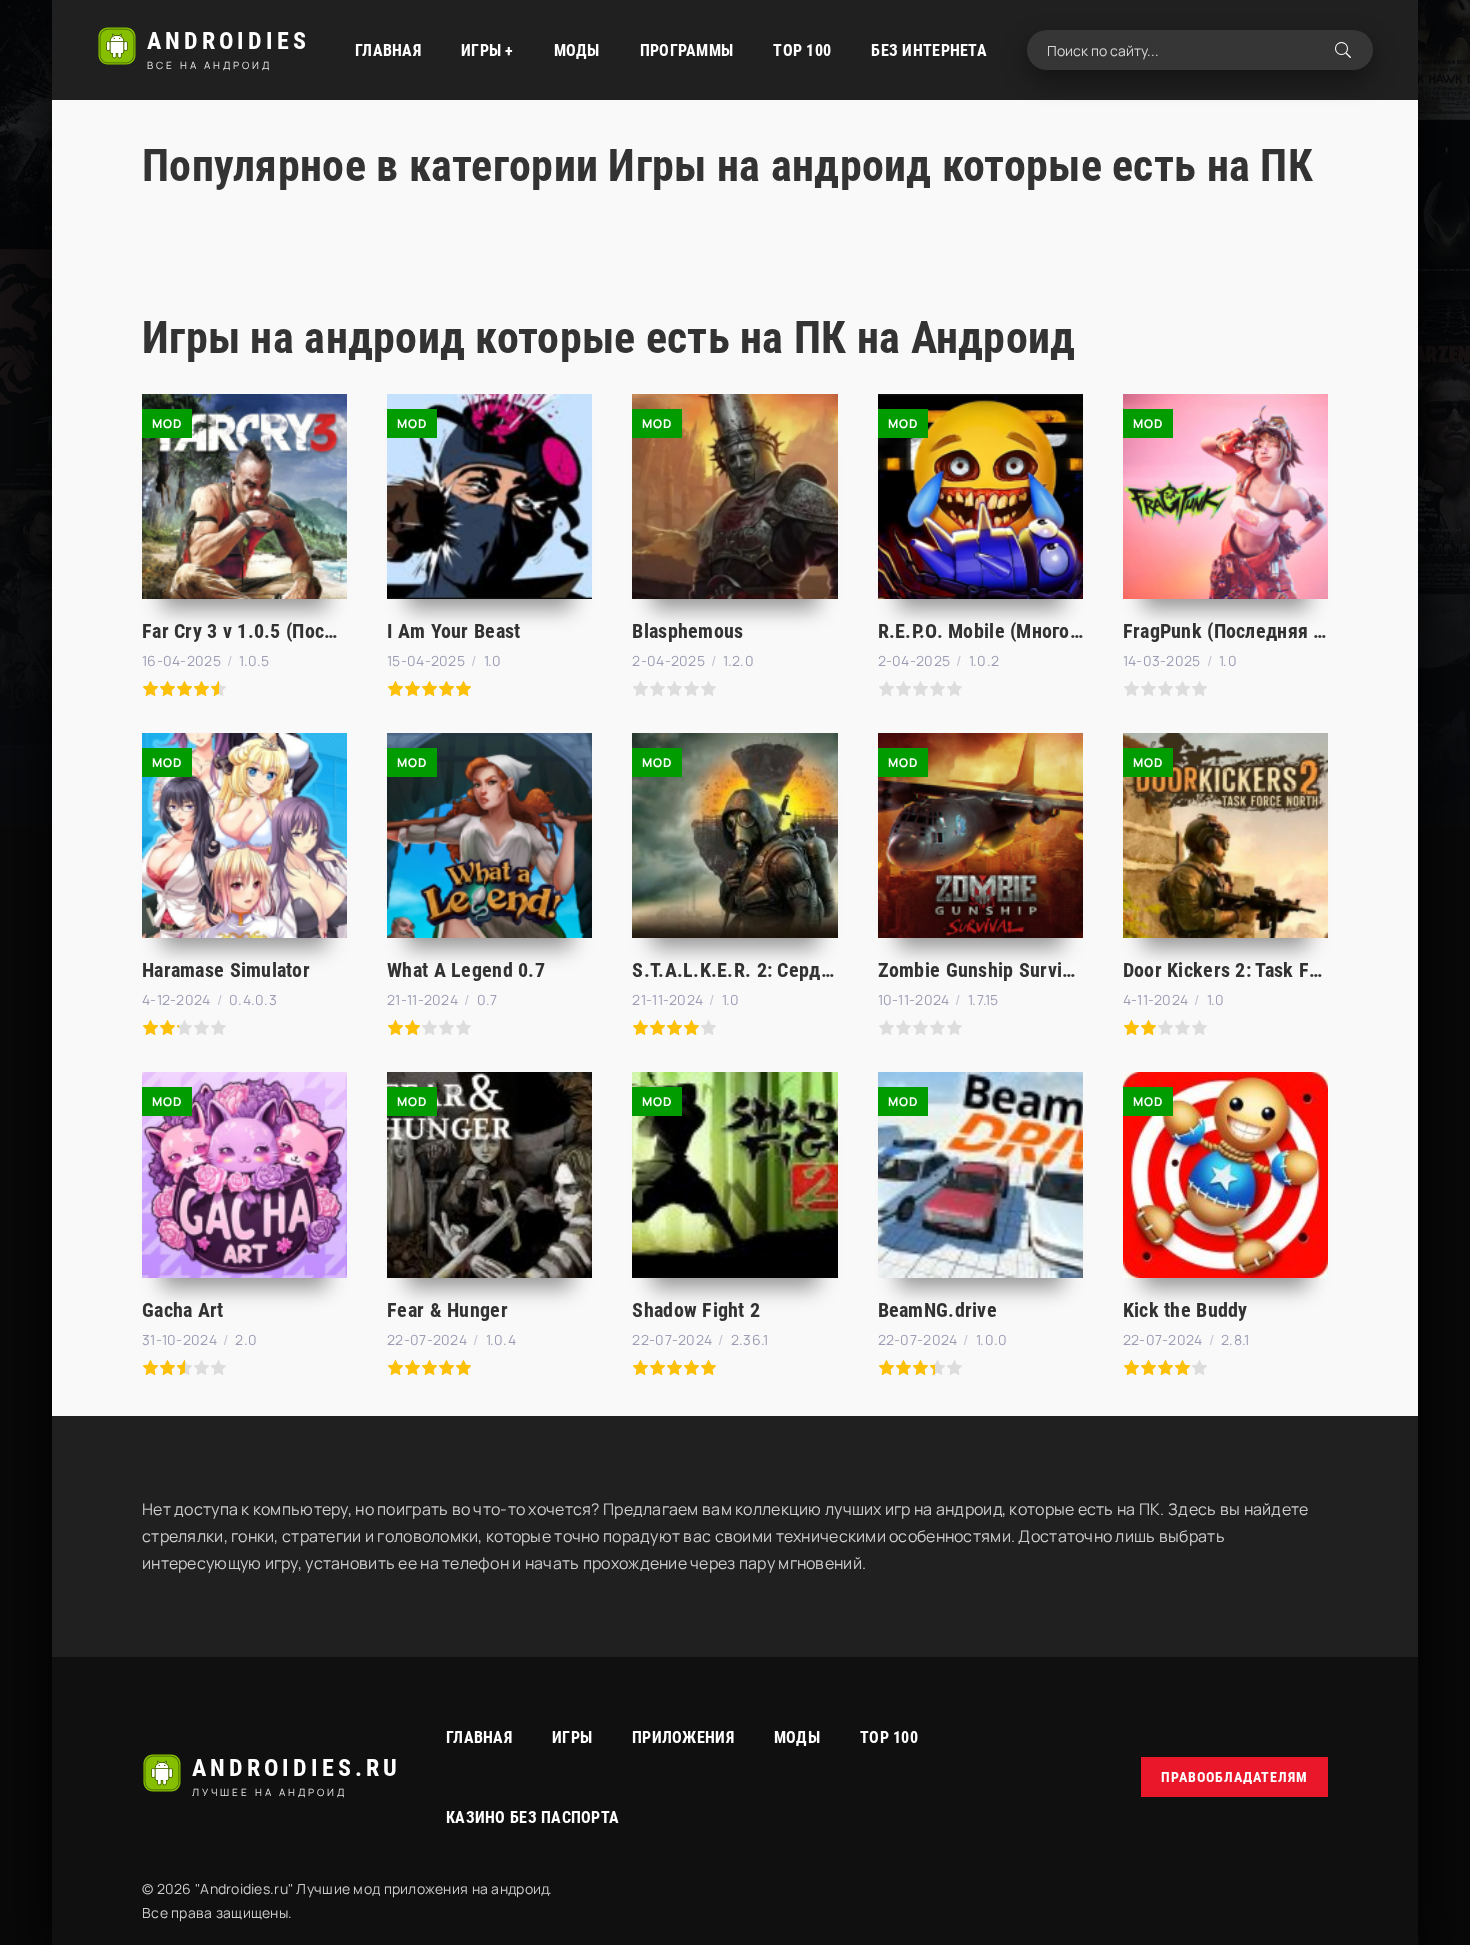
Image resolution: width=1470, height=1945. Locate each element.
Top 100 (889, 1737)
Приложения (683, 1737)
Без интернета (929, 50)
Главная (388, 50)
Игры (572, 1737)
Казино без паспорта (532, 1817)
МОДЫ (577, 50)
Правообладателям (1234, 1777)
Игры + (487, 50)
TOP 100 (802, 50)
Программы (687, 50)
